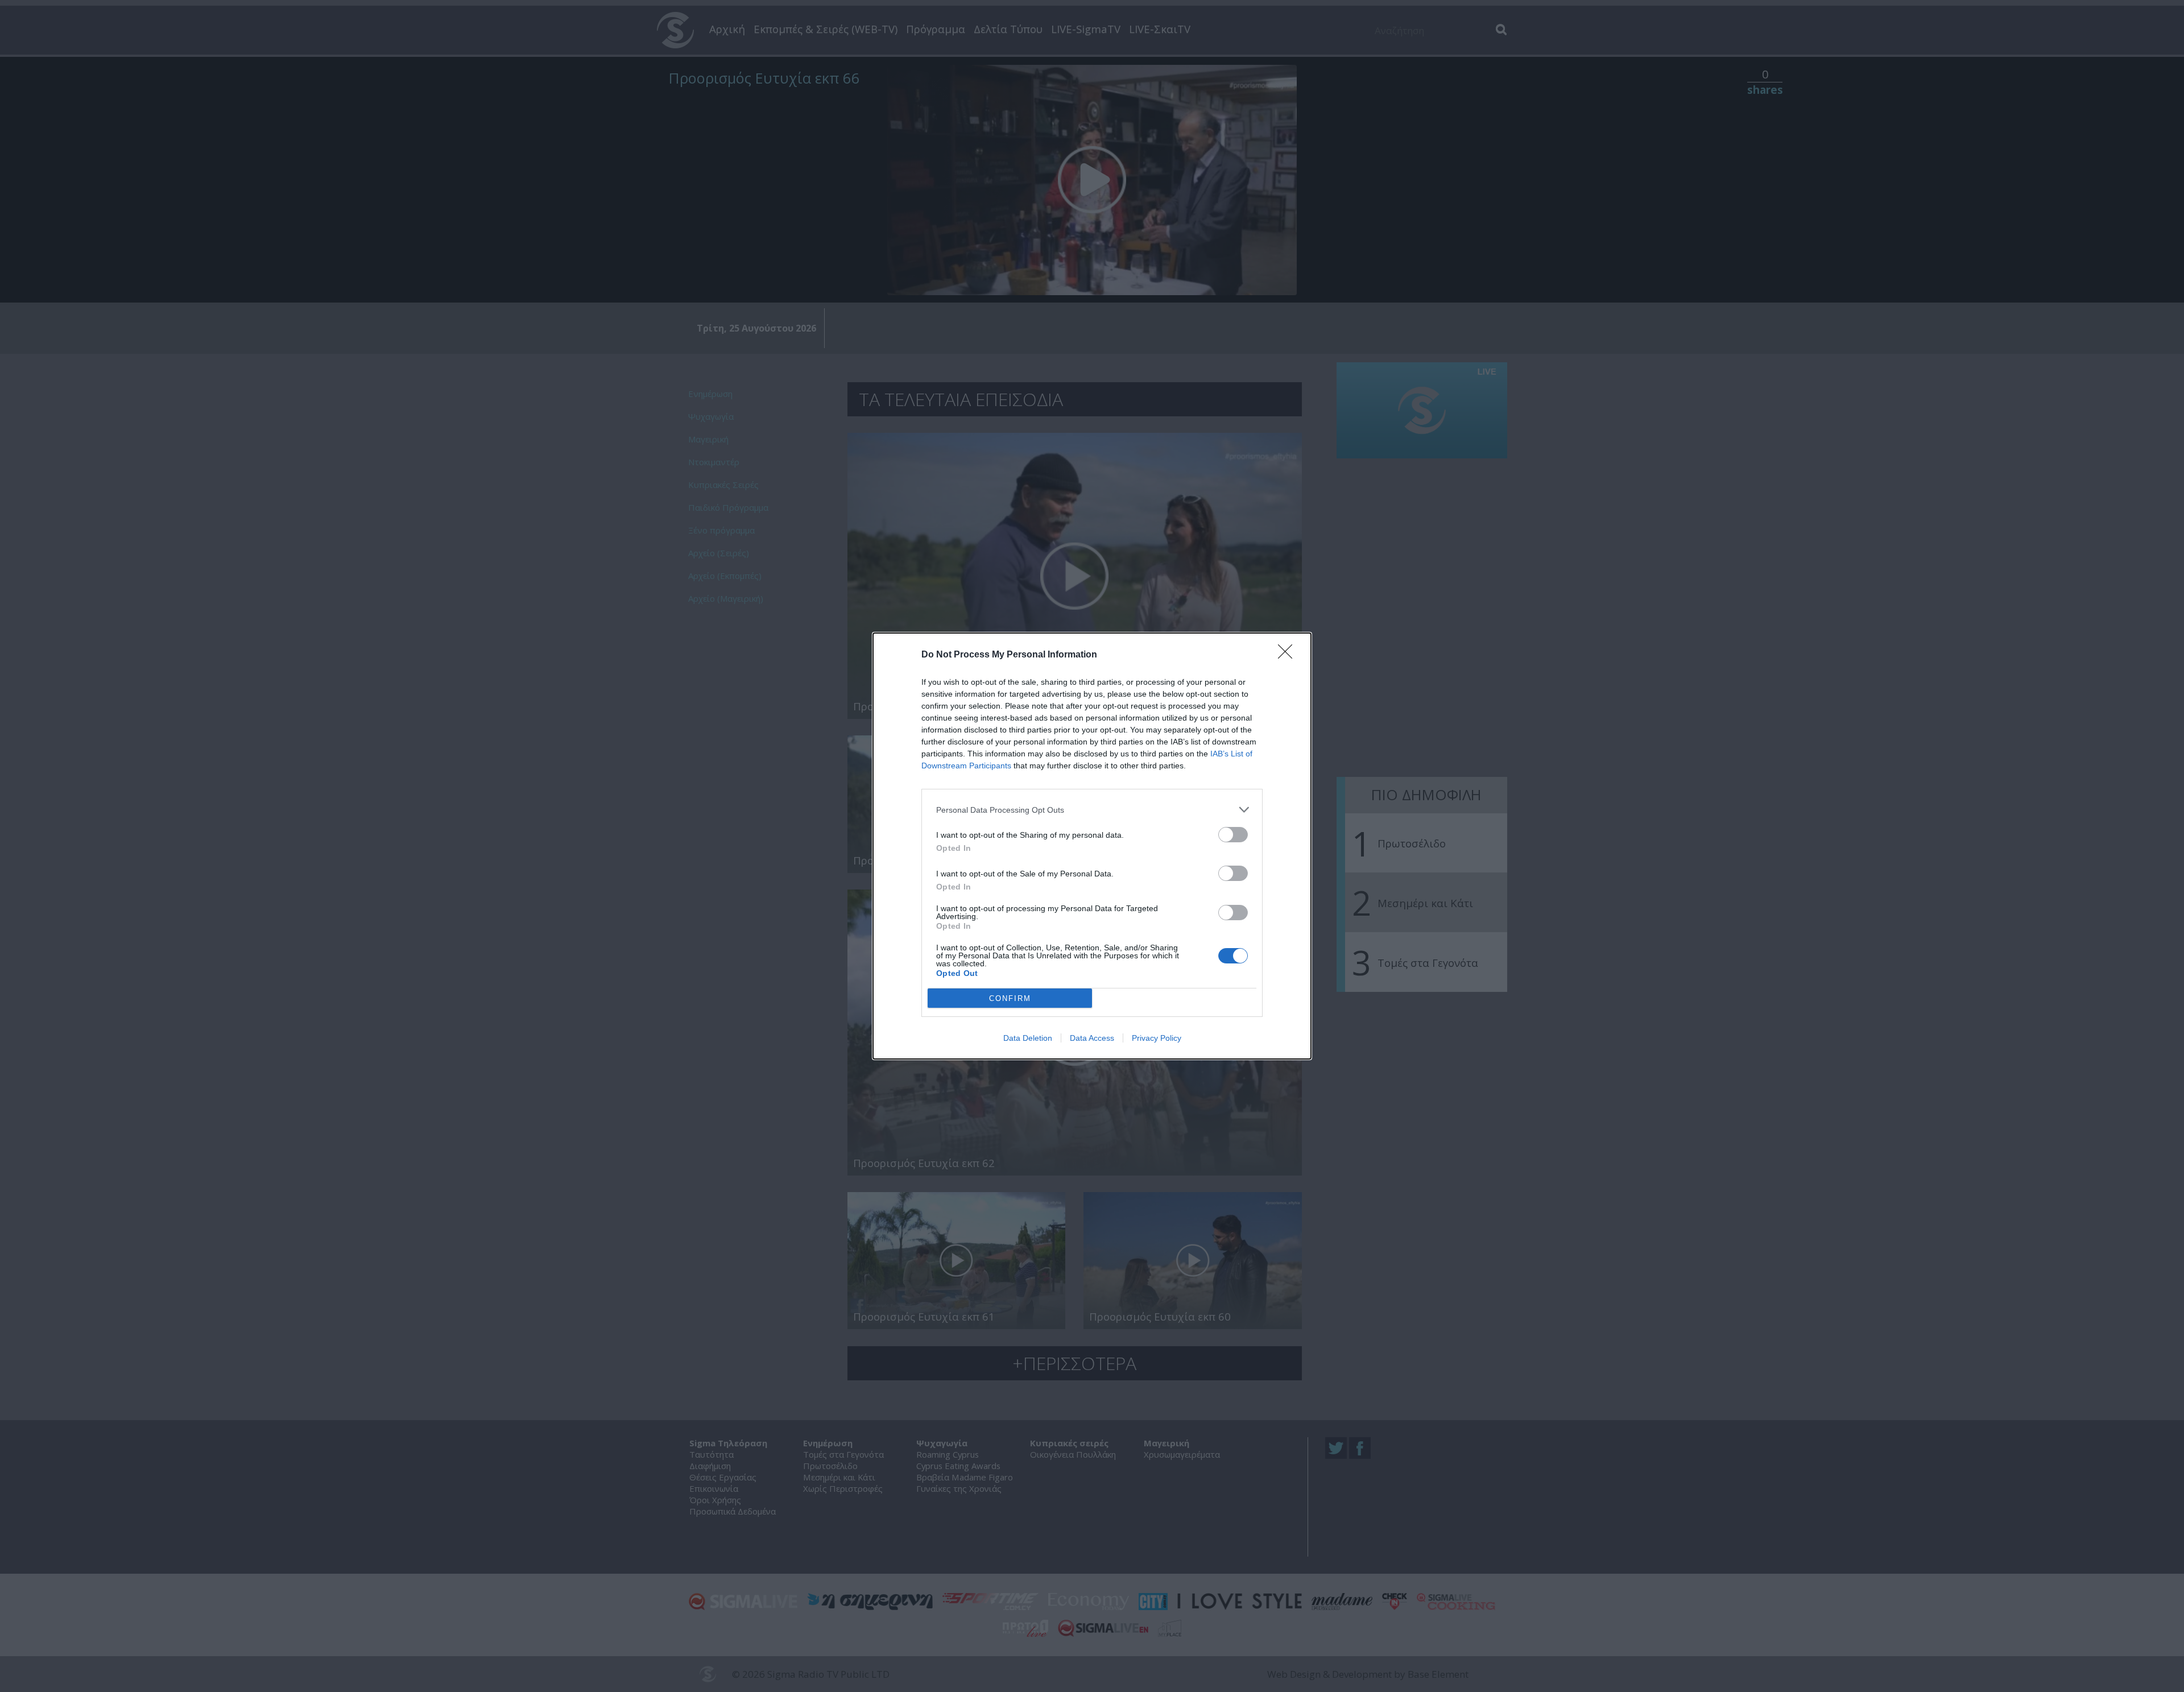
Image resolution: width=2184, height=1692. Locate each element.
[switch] (1233, 835)
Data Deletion (1028, 1038)
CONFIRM (1010, 998)
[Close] (1289, 655)
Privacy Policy (1157, 1038)
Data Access (1092, 1038)
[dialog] (1092, 846)
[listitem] (1092, 810)
